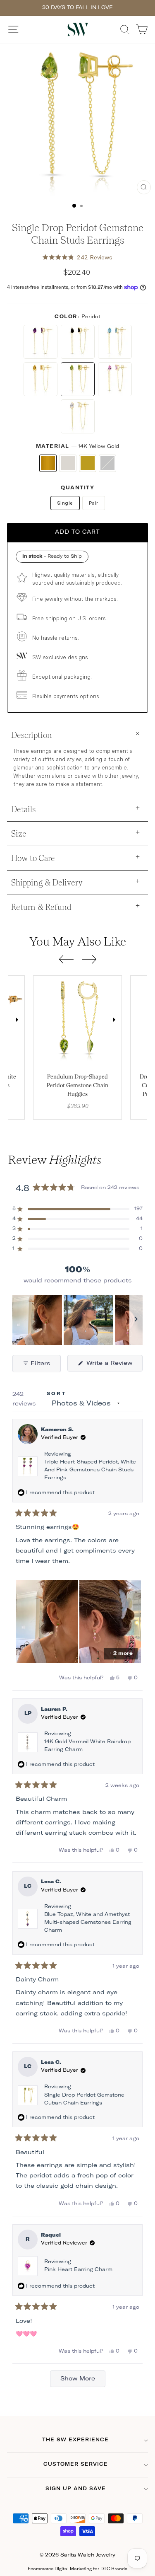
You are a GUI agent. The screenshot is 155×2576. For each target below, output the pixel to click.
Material (78, 447)
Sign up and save (76, 2489)
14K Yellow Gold (48, 463)
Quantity (77, 488)
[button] (78, 257)
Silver (107, 463)
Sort (57, 1394)
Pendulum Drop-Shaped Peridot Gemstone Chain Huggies (77, 1085)
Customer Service (76, 2465)
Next (17, 1020)
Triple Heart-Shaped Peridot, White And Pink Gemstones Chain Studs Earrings (90, 1470)
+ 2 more (121, 1654)
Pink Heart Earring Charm (78, 2270)
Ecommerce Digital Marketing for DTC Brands (77, 2569)
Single (65, 503)
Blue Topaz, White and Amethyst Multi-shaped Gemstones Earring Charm (88, 1923)
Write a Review (113, 1366)
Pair (94, 503)
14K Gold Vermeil (88, 463)
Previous (41, 1020)
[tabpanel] (77, 1020)
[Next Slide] (136, 1320)
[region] (77, 1320)
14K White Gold (68, 463)
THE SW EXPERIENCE (75, 2440)
